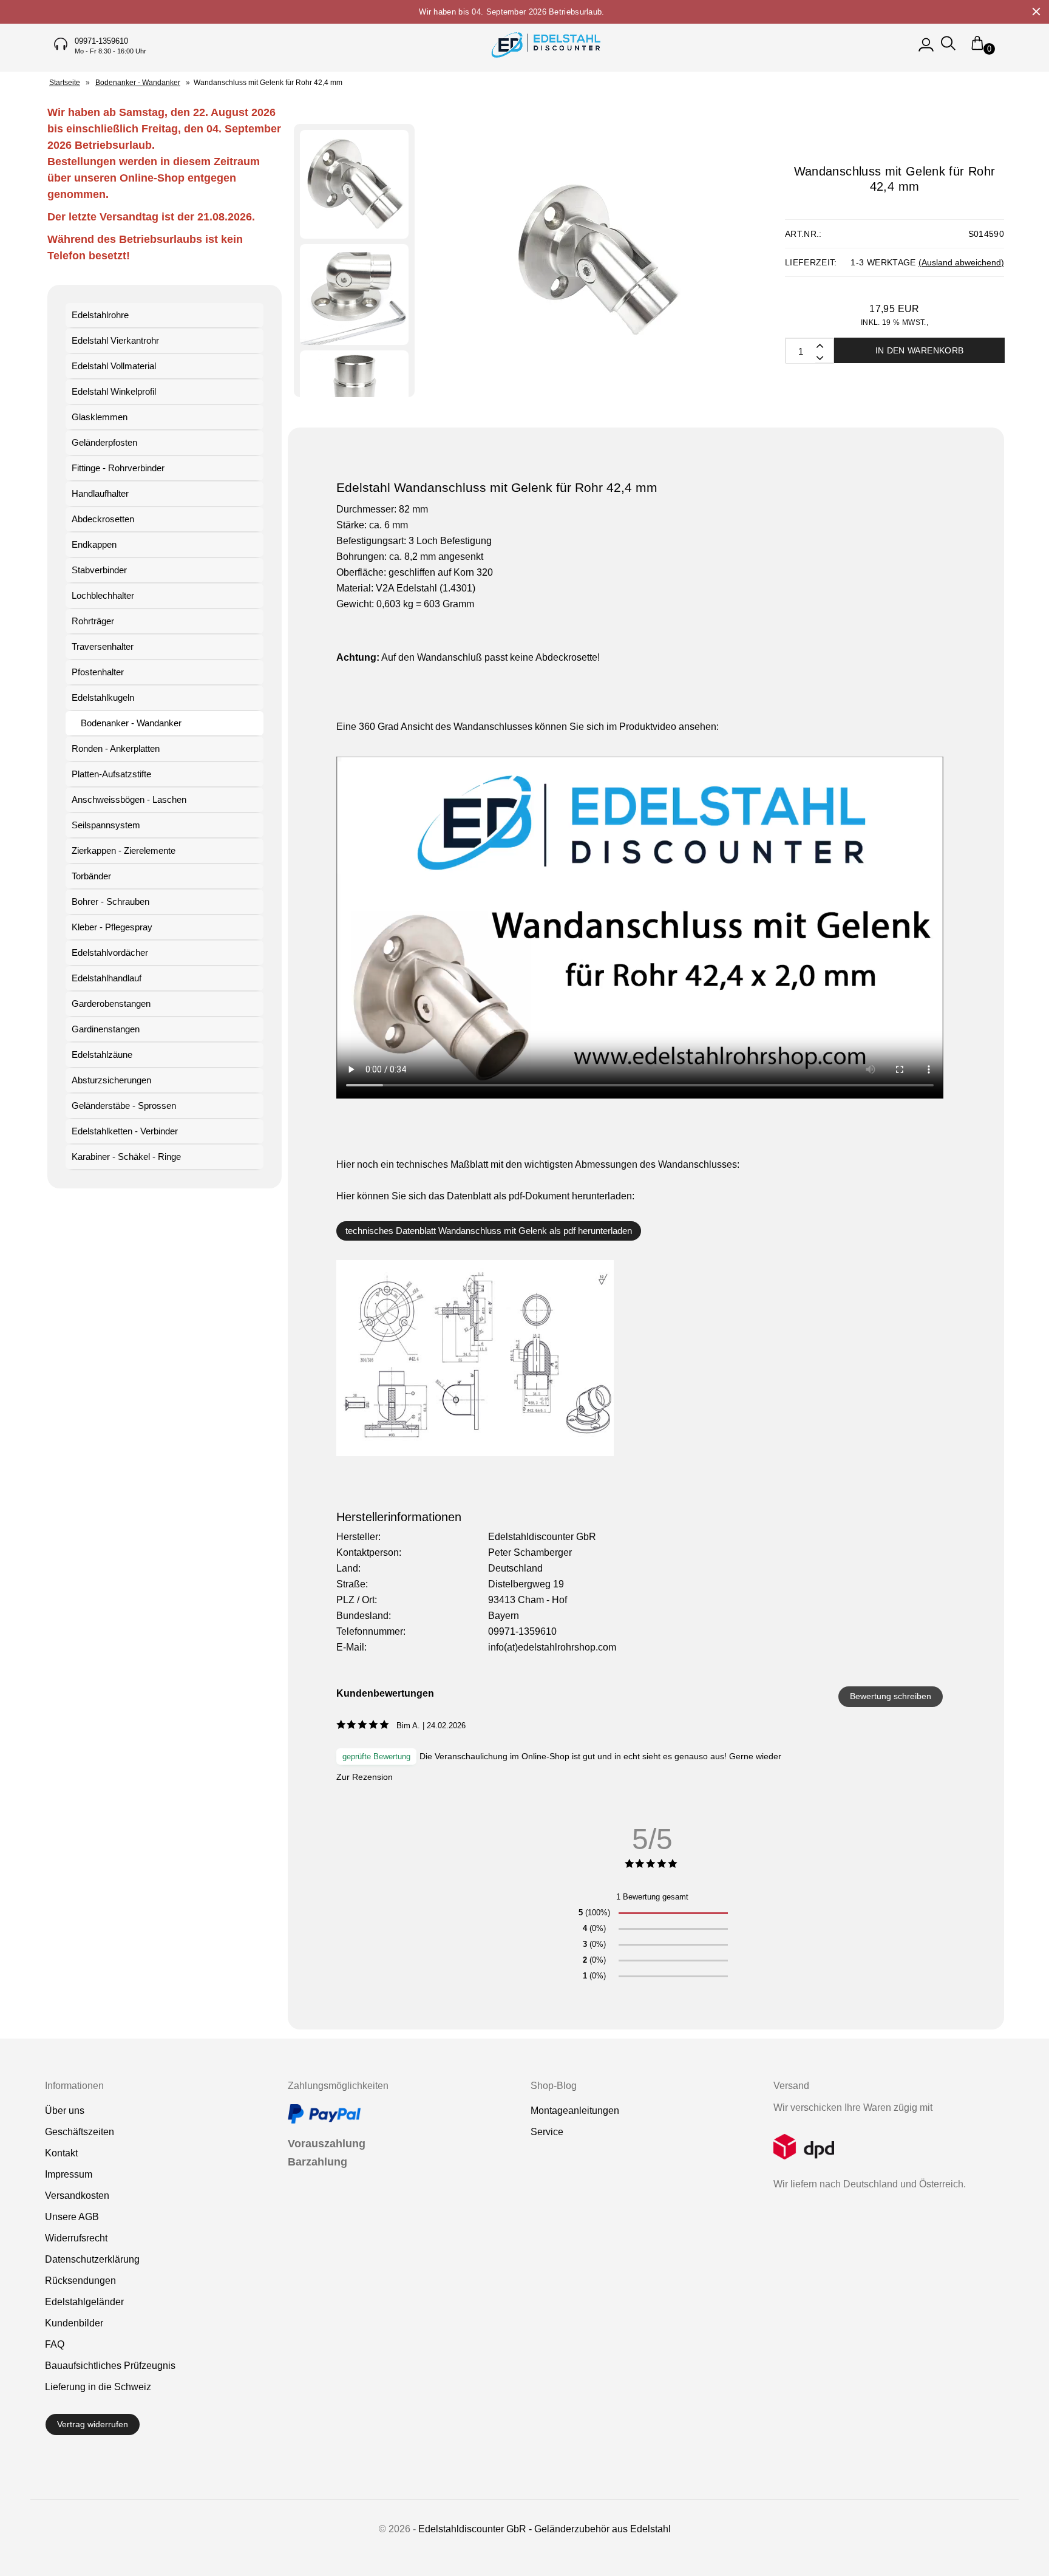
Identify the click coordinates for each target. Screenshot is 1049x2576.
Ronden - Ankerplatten (116, 748)
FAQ (55, 2344)
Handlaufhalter (100, 493)
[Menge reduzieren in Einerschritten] (819, 345)
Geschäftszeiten (80, 2132)
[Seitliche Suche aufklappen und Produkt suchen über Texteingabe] (948, 49)
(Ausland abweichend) (961, 262)
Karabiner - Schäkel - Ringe (126, 1157)
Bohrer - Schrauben (110, 901)
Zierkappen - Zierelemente (124, 850)
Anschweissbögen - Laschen (129, 799)
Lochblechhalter (103, 595)
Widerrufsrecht (76, 2238)
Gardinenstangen (106, 1029)
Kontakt (61, 2153)
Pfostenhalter (98, 672)
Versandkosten (77, 2196)
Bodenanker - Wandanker (131, 723)
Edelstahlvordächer (110, 952)
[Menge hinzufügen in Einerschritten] (819, 357)
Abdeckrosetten (103, 519)
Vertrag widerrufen (93, 2424)
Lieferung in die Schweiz (98, 2387)
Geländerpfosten (104, 442)
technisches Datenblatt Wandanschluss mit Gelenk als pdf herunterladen (489, 1231)
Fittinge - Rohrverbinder (118, 468)
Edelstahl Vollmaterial (114, 366)
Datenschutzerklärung (92, 2259)
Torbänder (91, 876)
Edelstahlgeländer (84, 2302)
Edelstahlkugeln (103, 697)
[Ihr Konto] (926, 49)
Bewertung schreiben (891, 1696)
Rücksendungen (80, 2281)
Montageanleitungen (575, 2111)
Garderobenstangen (111, 1003)
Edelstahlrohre (100, 315)
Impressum (69, 2174)
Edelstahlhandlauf (107, 978)
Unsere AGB (72, 2217)
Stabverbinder (99, 570)
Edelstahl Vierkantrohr (115, 340)
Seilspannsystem (106, 825)
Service (547, 2132)
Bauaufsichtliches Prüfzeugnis (110, 2366)
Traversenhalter (103, 646)
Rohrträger (93, 621)
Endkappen (94, 544)
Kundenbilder (74, 2323)
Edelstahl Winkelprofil (114, 391)
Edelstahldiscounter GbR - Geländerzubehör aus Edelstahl (545, 2529)
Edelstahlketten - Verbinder (125, 1131)
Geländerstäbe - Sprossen (124, 1106)
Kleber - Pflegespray (112, 927)
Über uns (65, 2111)
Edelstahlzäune (102, 1055)
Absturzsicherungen (111, 1080)
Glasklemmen (100, 417)
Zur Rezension (365, 1777)
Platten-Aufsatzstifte (111, 774)
